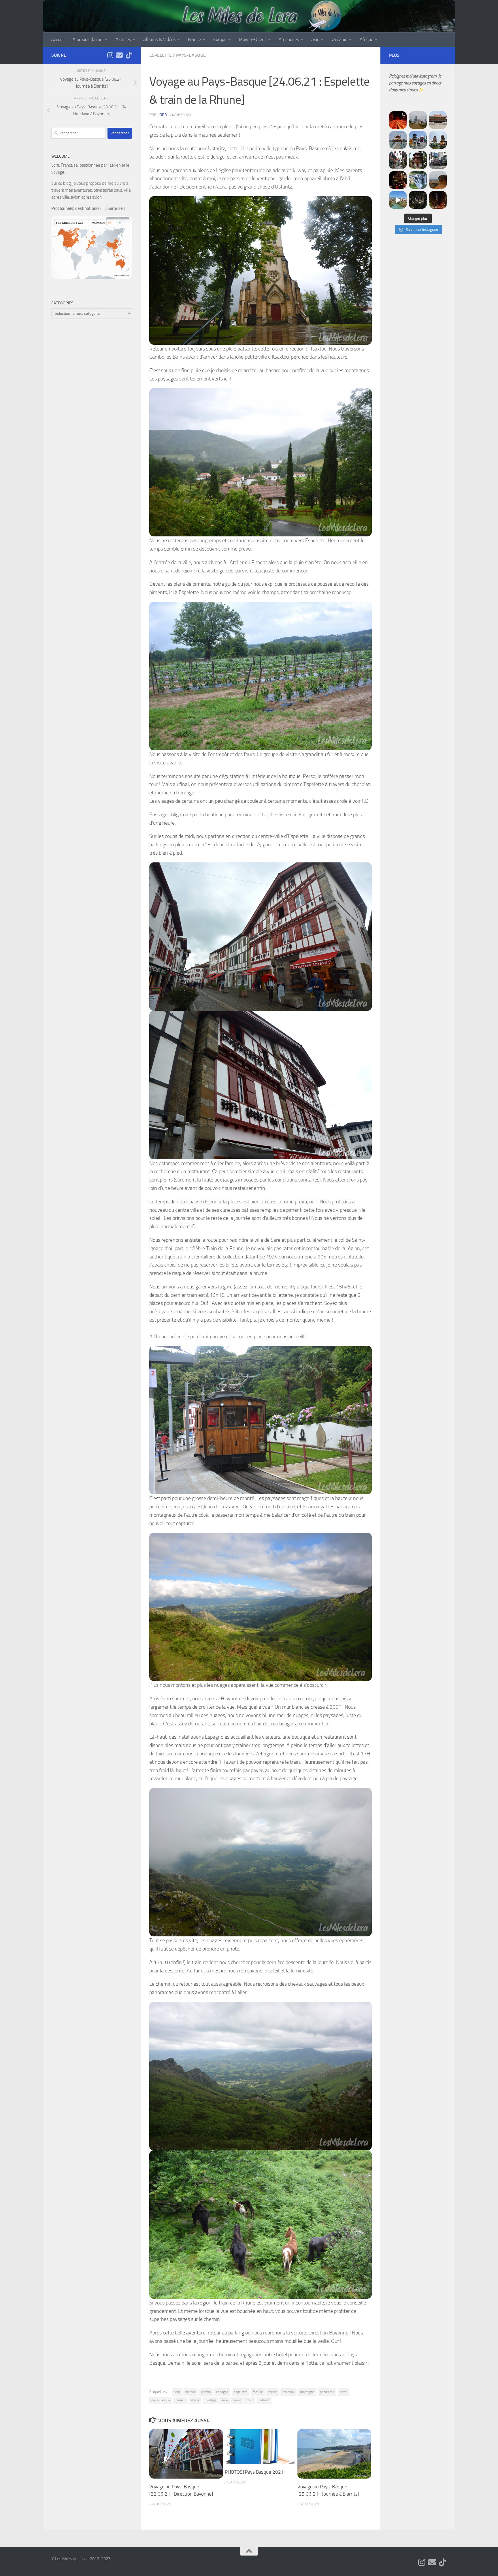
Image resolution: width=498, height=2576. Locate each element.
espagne (222, 2392)
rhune (195, 2400)
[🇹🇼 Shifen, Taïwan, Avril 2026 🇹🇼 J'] (418, 180)
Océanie (339, 39)
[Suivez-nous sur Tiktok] (129, 55)
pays (343, 2392)
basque (190, 2392)
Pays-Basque (191, 55)
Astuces (123, 39)
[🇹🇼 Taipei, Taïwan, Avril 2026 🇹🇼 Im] (438, 200)
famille (258, 2392)
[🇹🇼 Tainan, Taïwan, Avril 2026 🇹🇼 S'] (398, 160)
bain (177, 2392)
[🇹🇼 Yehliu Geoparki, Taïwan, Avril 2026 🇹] (438, 180)
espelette (240, 2392)
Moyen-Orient (253, 39)
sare (225, 2400)
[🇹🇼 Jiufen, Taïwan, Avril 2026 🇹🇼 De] (398, 180)
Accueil (58, 39)
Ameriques (289, 39)
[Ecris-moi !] (119, 55)
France (194, 39)
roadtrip (210, 2400)
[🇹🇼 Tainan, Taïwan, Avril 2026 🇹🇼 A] (418, 160)
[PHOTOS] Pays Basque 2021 (254, 2472)
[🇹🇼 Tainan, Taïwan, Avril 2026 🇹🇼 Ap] (438, 160)
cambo (206, 2392)
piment (181, 2400)
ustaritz (264, 2400)
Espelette (161, 55)
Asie (315, 39)
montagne (307, 2392)
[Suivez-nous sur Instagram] (110, 55)
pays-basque (161, 2400)
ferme (273, 2392)
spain (237, 2400)
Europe (220, 39)
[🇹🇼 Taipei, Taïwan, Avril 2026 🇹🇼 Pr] (418, 200)
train (250, 2400)
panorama (327, 2392)
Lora (162, 115)
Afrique (366, 39)
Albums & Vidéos (159, 39)
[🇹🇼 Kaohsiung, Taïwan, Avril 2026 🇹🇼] (398, 120)
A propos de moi (88, 39)
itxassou (288, 2392)
